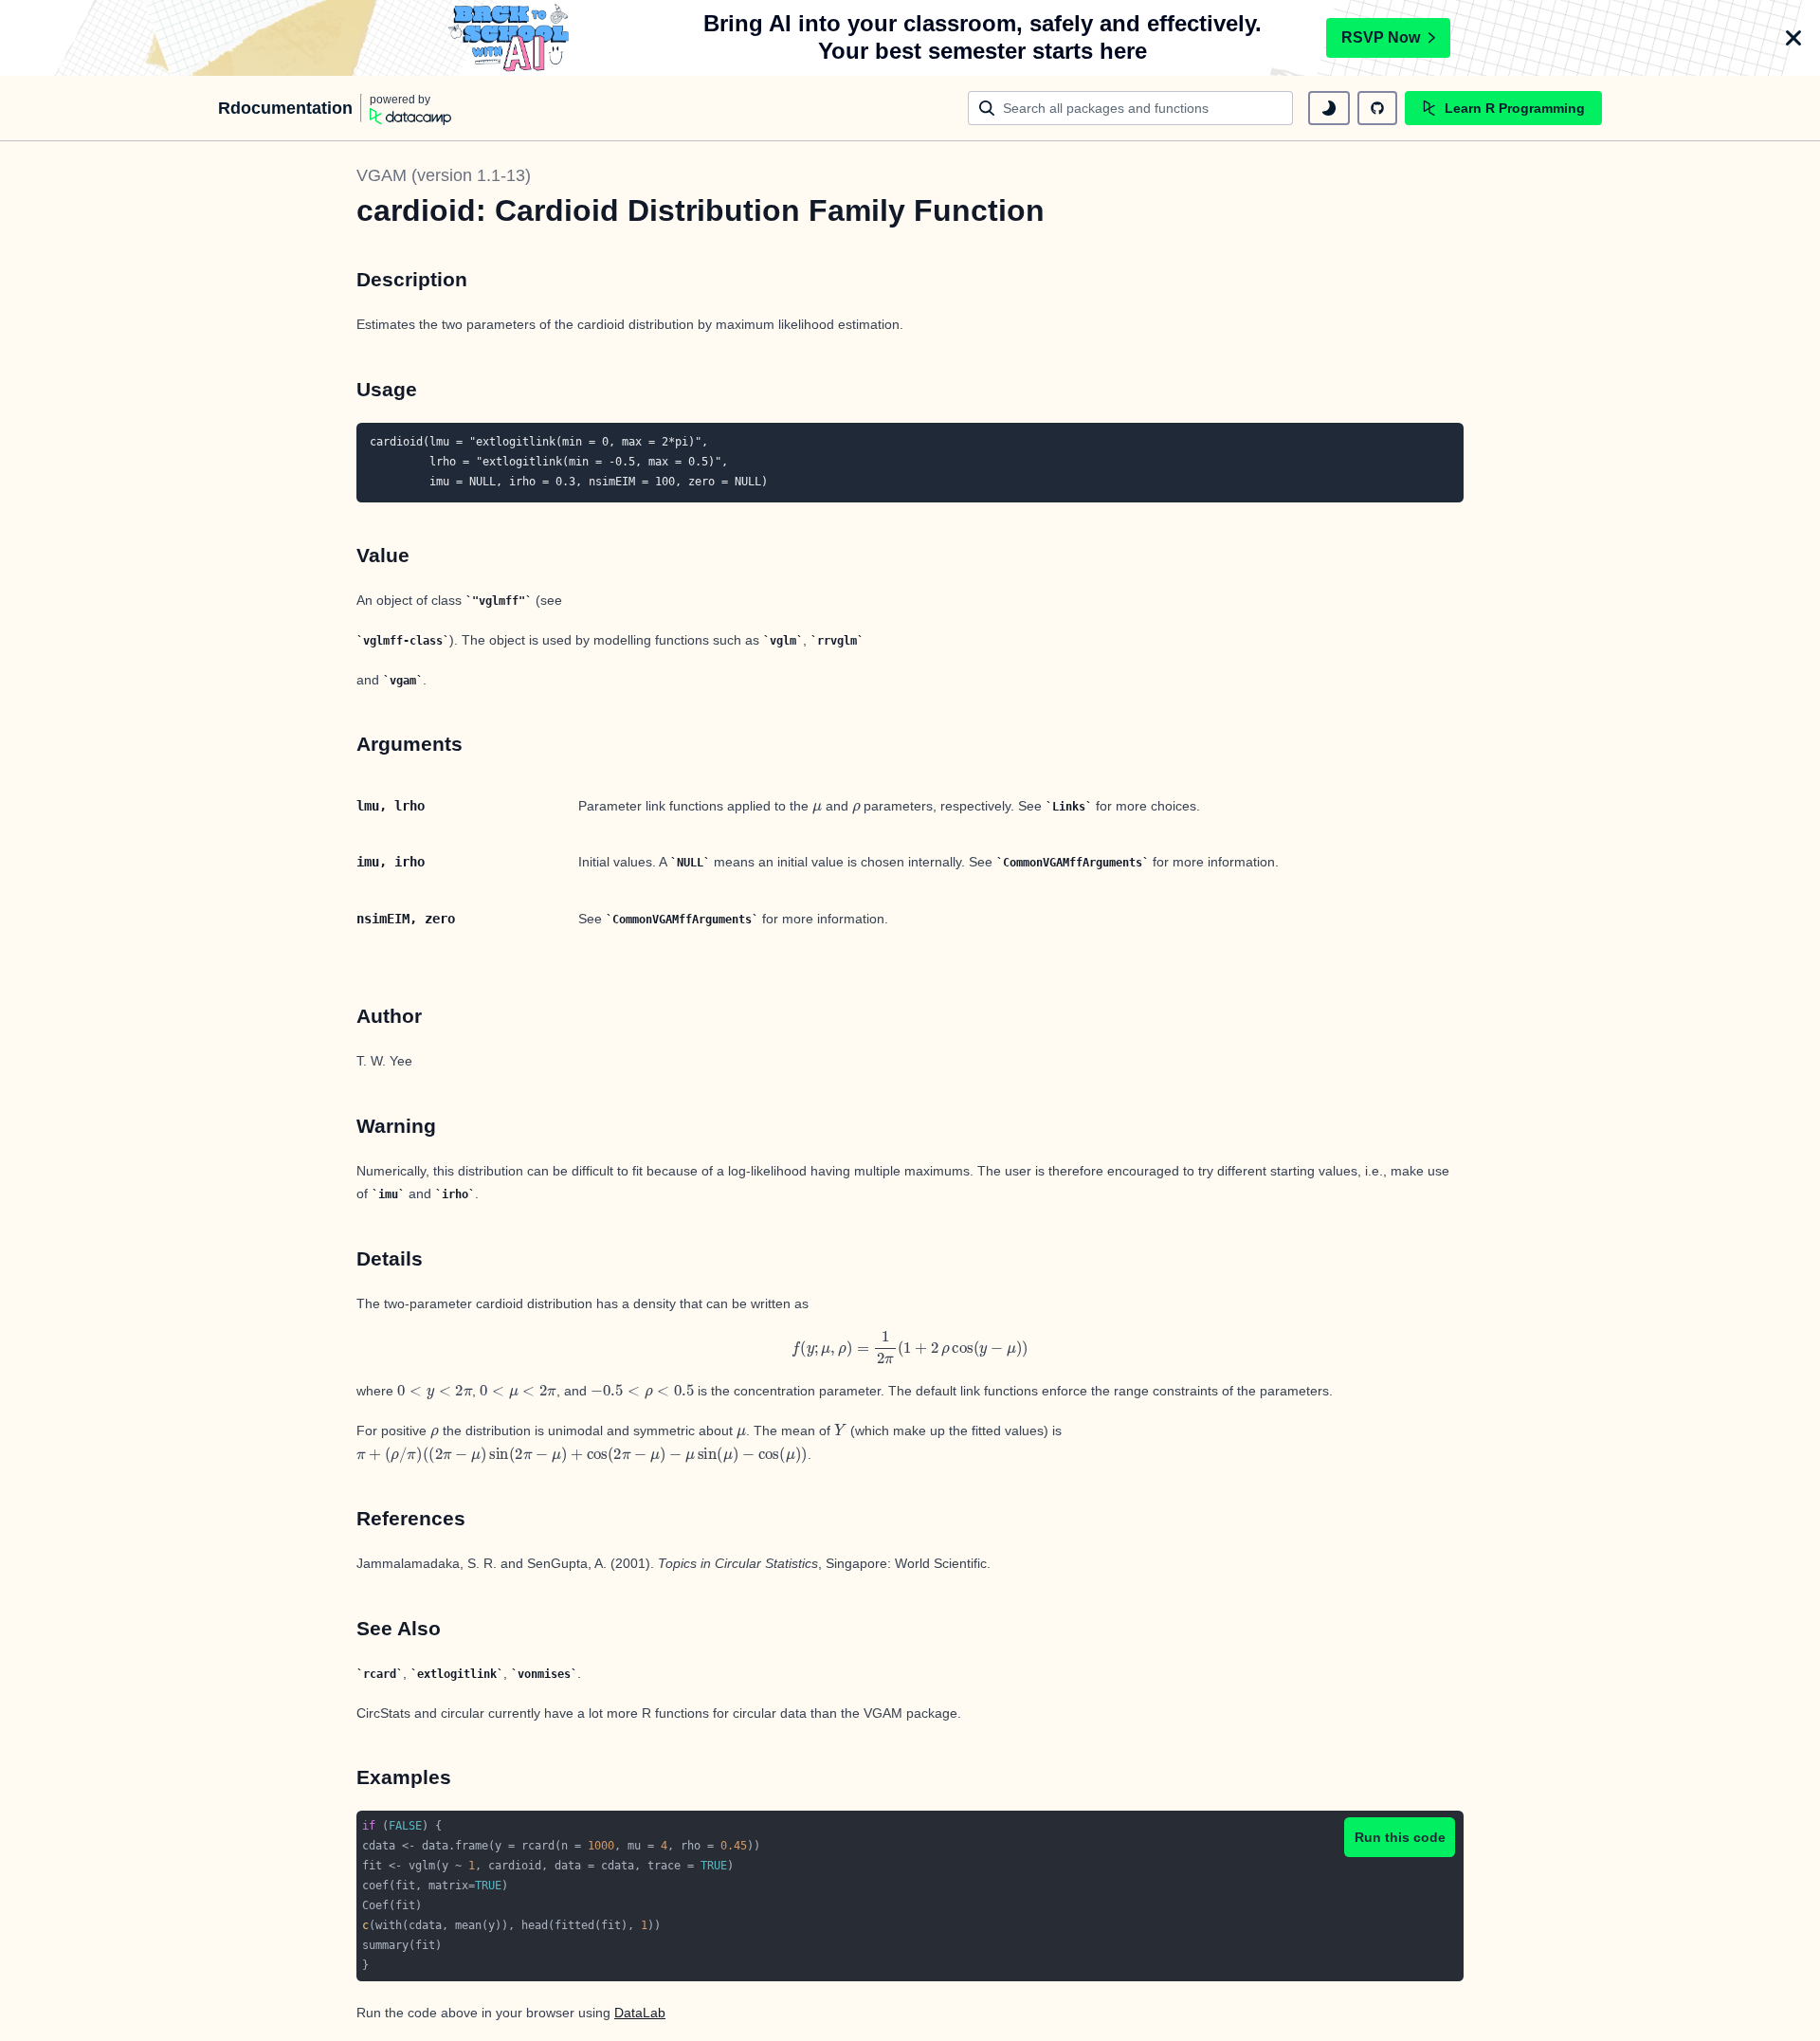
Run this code (1400, 1837)
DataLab (640, 2013)
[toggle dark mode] (1329, 108)
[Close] (1793, 38)
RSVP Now (1381, 37)
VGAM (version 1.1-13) (444, 175)
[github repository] (1377, 108)
